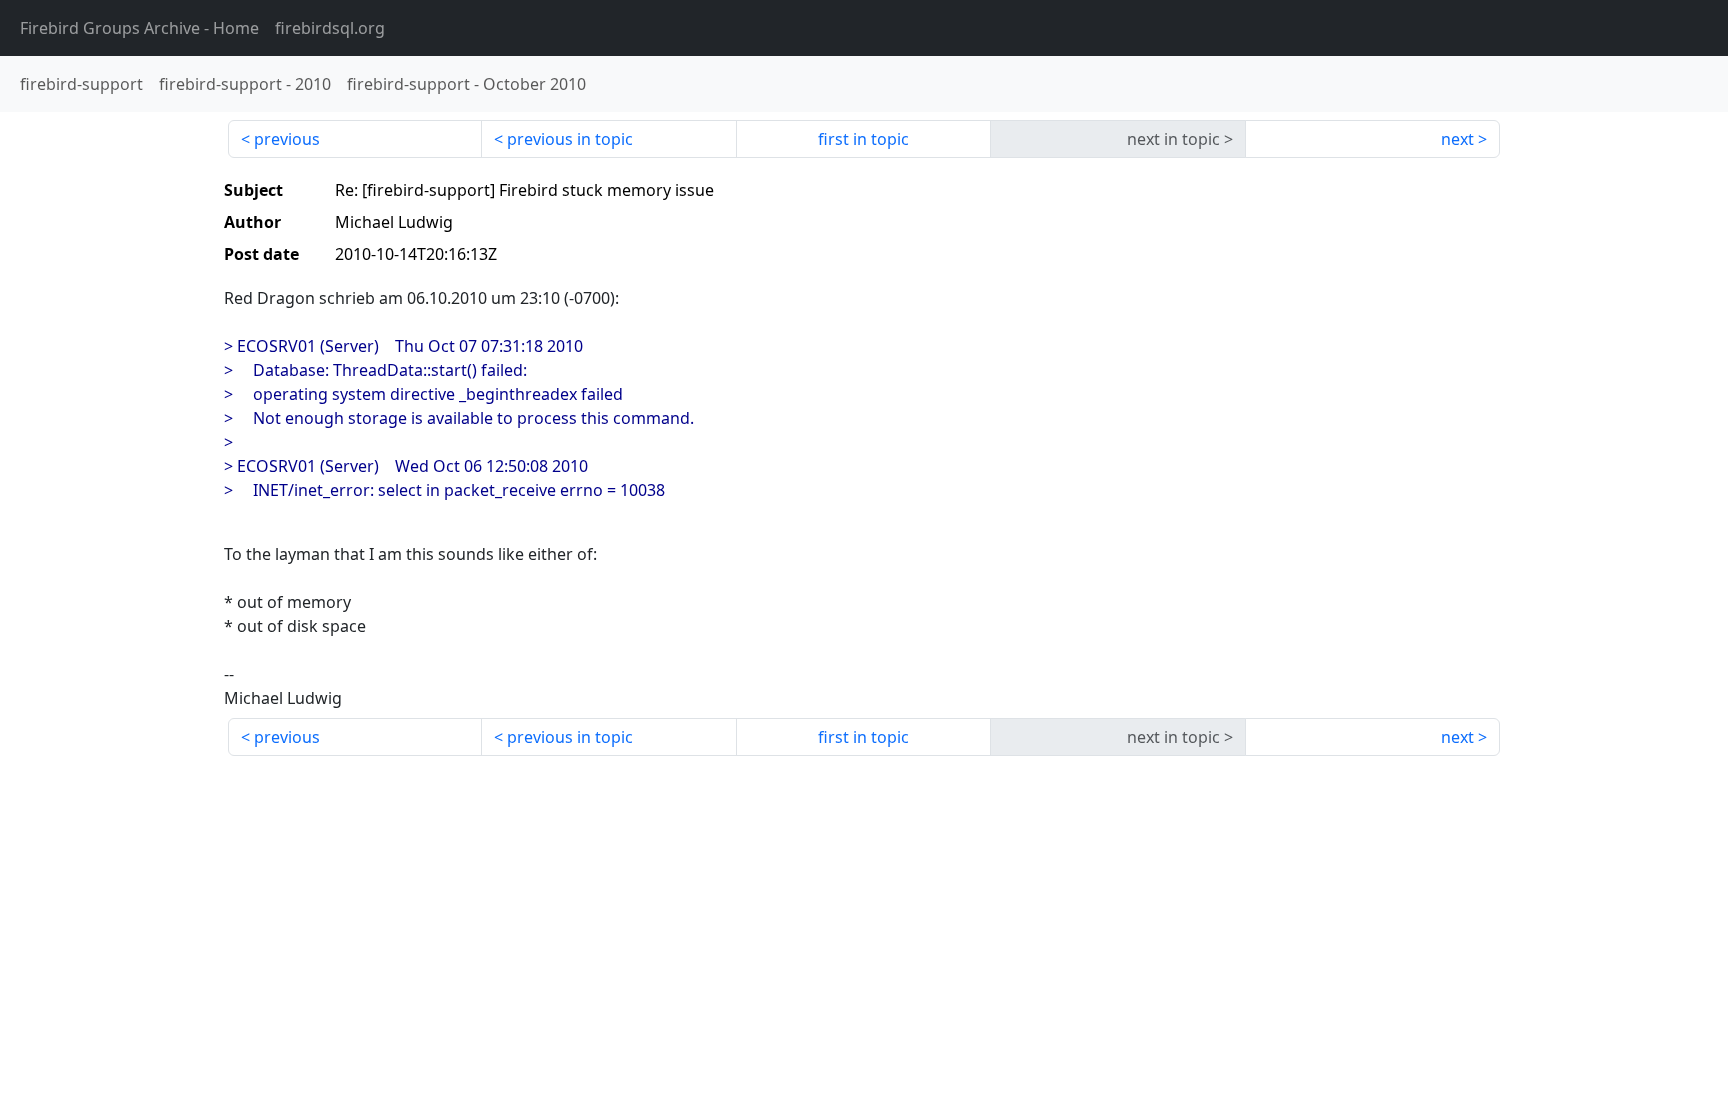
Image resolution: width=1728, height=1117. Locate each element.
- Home (139, 28)
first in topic (863, 139)
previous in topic (570, 139)
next (1457, 139)
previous (287, 139)
